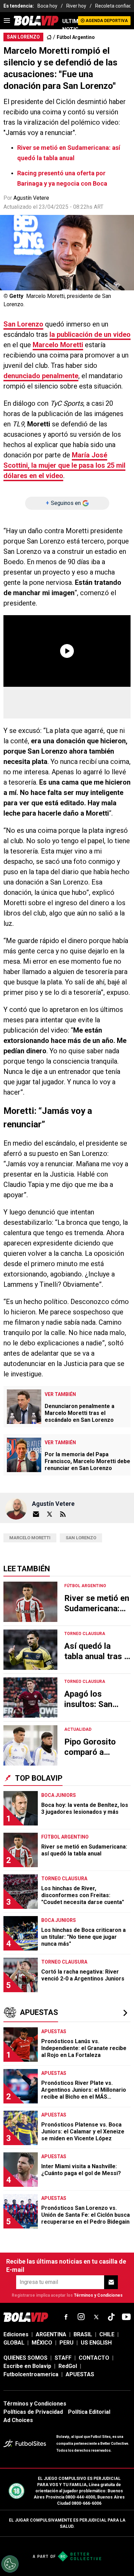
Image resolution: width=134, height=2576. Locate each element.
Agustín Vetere (31, 198)
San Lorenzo (23, 324)
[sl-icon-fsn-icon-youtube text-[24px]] (126, 2317)
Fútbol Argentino (76, 37)
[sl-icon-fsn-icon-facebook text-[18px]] (66, 2317)
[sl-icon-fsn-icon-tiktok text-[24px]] (111, 2317)
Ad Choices (18, 2420)
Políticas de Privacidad (33, 2412)
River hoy (76, 6)
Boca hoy (47, 6)
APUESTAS (80, 2374)
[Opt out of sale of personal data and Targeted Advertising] (10, 2564)
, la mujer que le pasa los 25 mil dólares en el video (64, 465)
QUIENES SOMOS (25, 2358)
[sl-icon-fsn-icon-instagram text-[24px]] (81, 2317)
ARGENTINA (51, 2334)
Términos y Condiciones (98, 2295)
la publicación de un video (90, 334)
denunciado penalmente (41, 376)
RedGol (68, 2366)
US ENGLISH (96, 2343)
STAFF (63, 2358)
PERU (66, 2343)
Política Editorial (89, 2412)
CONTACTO (94, 2358)
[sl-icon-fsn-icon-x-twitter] (96, 2317)
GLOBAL (14, 2343)
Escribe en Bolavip (27, 2366)
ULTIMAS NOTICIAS (70, 25)
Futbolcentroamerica (31, 2374)
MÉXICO (42, 2343)
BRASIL (83, 2334)
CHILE (107, 2334)
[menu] (7, 21)
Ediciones (16, 2334)
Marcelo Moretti (58, 345)
